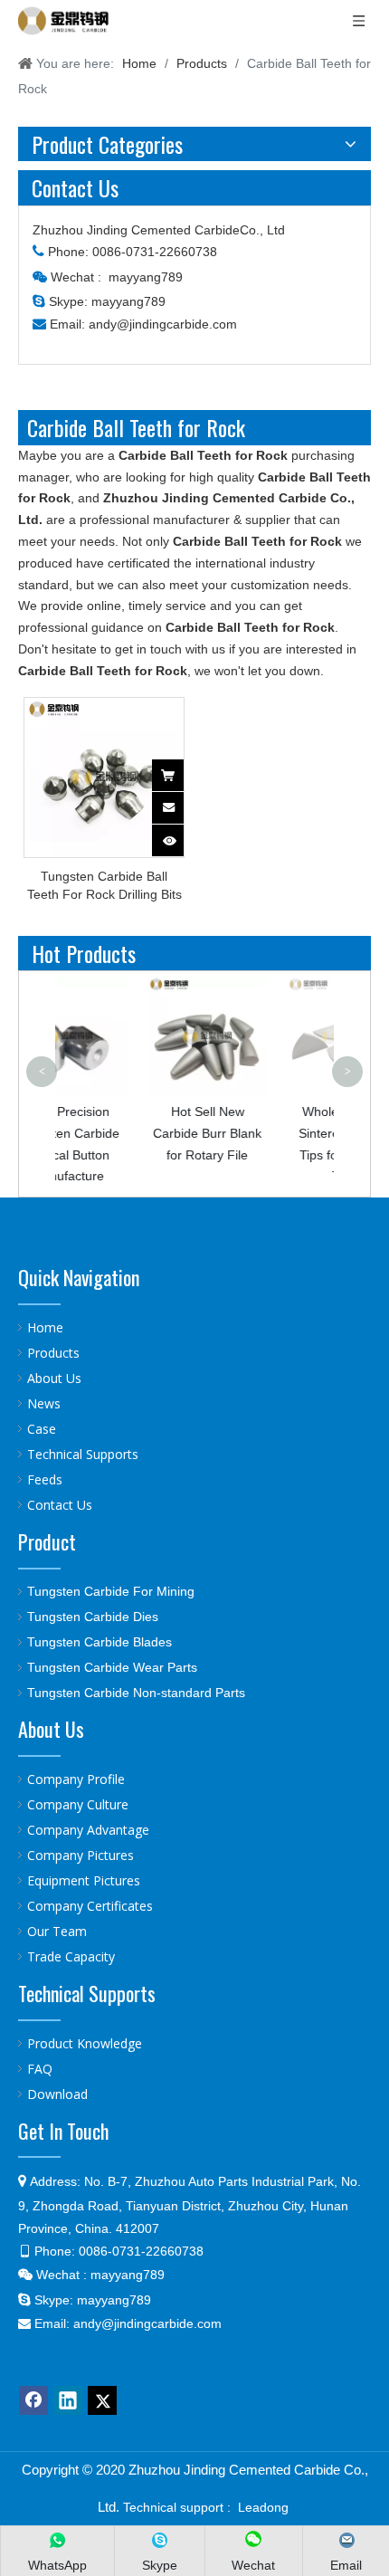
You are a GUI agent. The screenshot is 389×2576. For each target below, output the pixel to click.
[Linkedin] (68, 2400)
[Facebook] (33, 2400)
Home (45, 1327)
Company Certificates (90, 1906)
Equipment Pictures (84, 1880)
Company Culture (78, 1804)
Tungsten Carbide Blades (100, 1642)
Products (53, 1353)
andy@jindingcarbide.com (163, 324)
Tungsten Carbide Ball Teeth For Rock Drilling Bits (104, 885)
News (44, 1403)
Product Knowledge (85, 2043)
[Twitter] (102, 2400)
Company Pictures (81, 1855)
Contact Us (60, 1505)
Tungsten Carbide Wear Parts (112, 1667)
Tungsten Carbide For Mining (111, 1591)
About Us (54, 1378)
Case (42, 1429)
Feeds (45, 1479)
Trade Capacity (71, 1956)
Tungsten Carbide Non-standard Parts (136, 1693)
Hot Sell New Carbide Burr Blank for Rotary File (145, 1133)
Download (57, 2094)
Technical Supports (83, 1454)
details (180, 835)
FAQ (40, 2069)
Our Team (57, 1931)
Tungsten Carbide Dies (93, 1617)
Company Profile (76, 1779)
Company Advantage (88, 1830)
